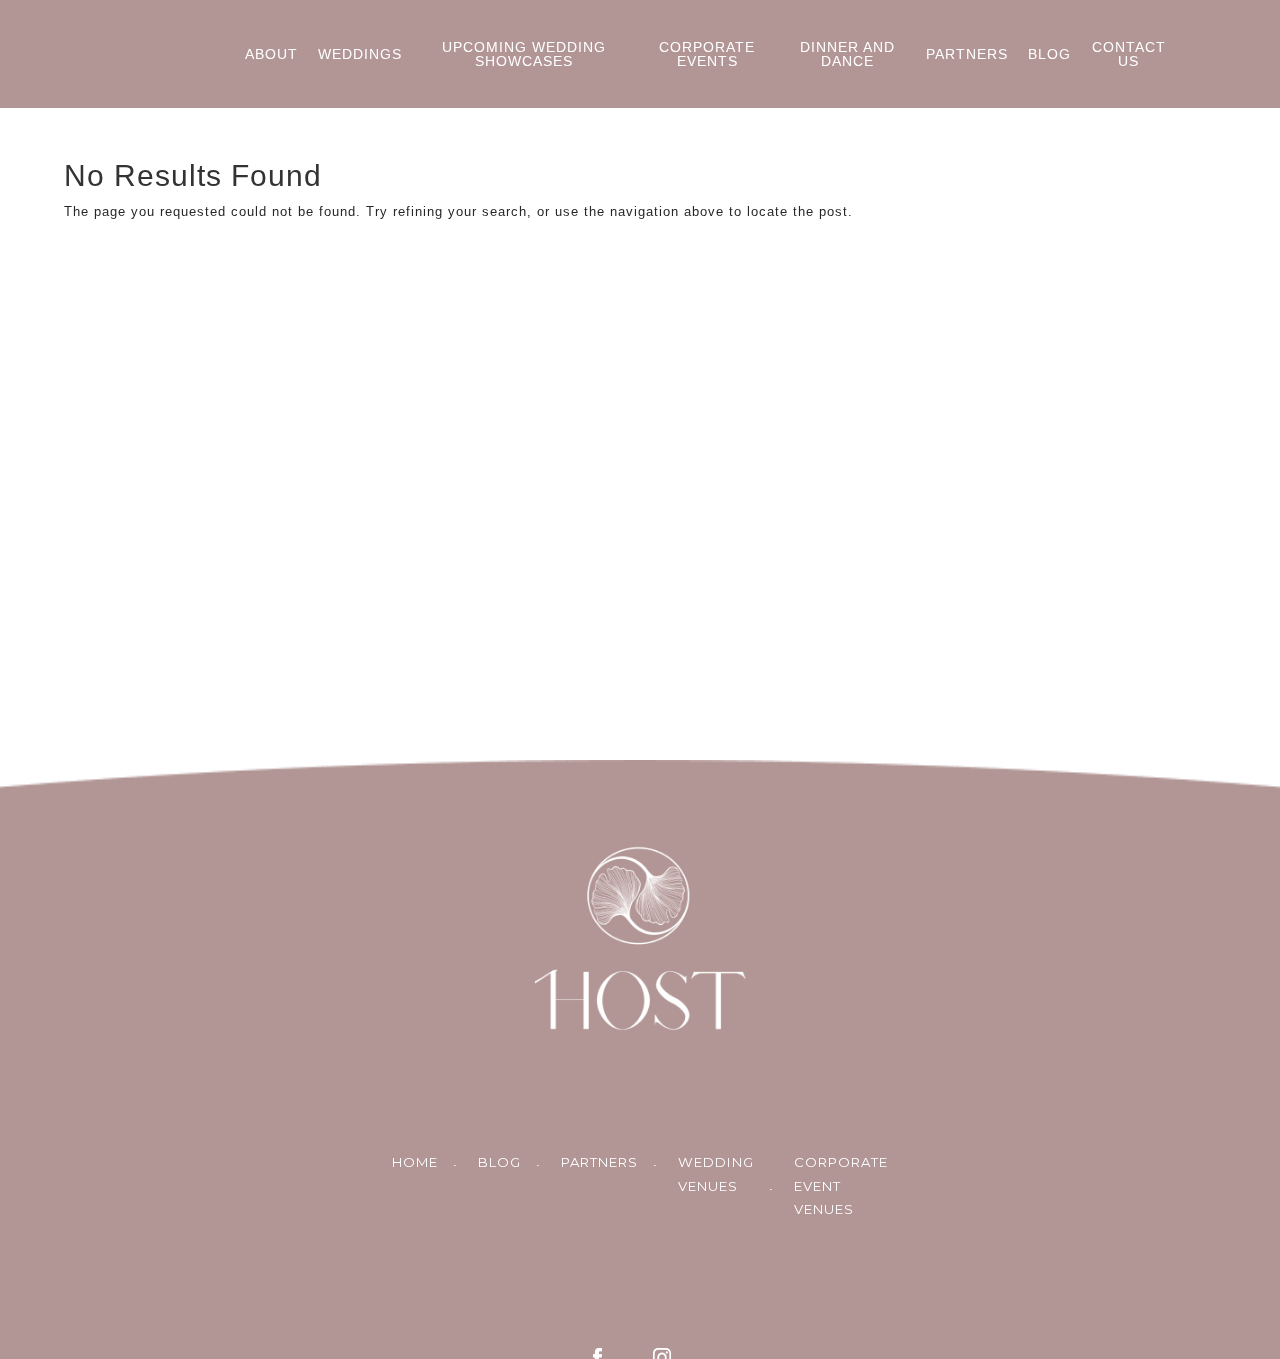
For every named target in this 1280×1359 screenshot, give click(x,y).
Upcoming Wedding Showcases (524, 54)
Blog (1049, 54)
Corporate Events (707, 54)
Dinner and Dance (847, 54)
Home (415, 1162)
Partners (967, 54)
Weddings (360, 54)
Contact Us (1129, 54)
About (271, 54)
